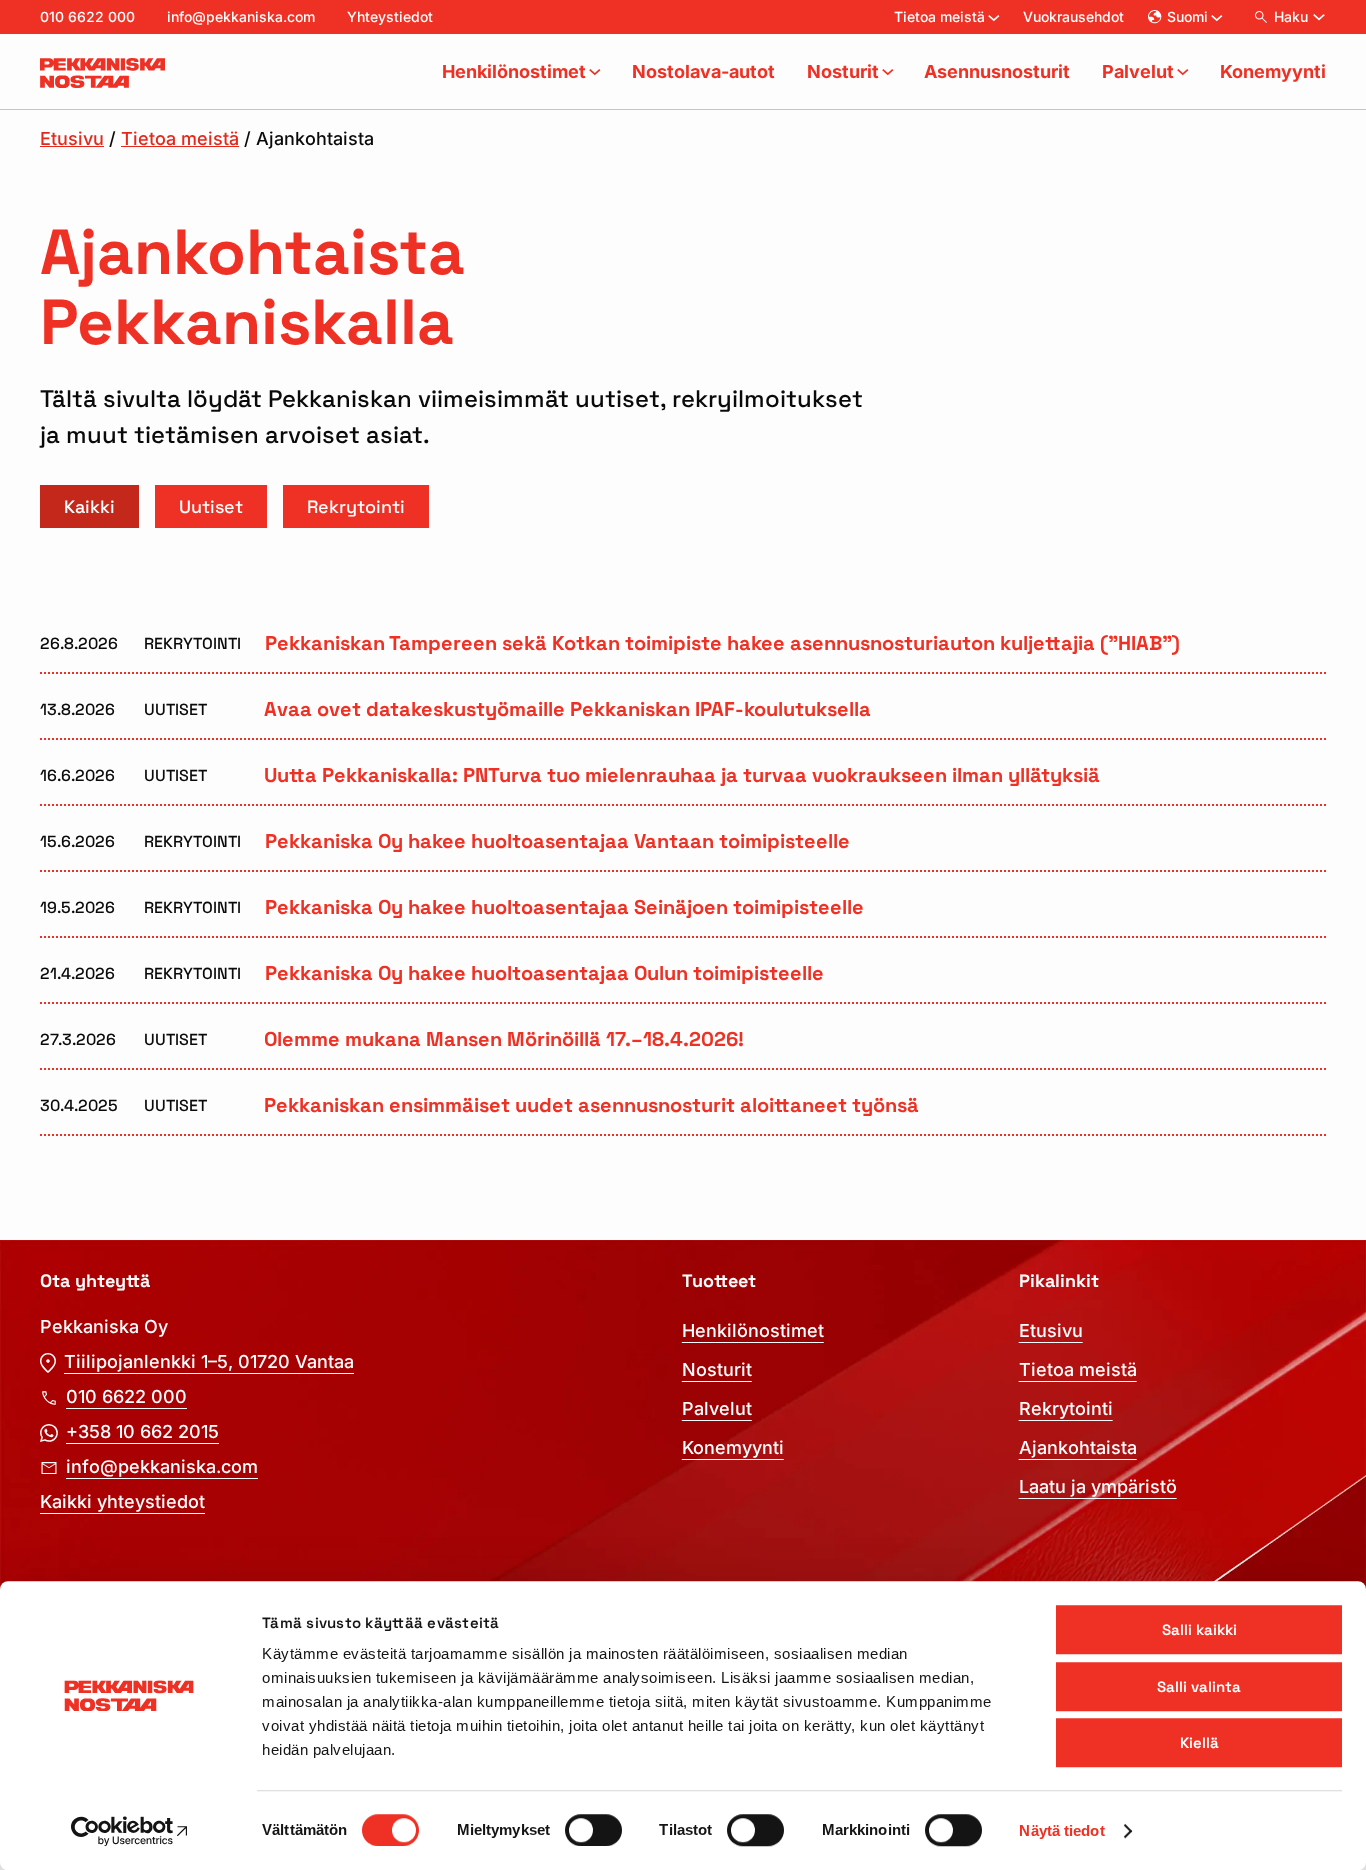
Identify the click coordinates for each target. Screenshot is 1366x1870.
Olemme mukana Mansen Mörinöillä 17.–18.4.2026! (504, 1040)
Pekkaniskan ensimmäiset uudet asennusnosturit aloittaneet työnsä (591, 1106)
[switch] (593, 1830)
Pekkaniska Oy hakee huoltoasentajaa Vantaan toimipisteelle (557, 842)
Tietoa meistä (180, 138)
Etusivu (72, 138)
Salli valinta (1199, 1686)
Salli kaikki (1199, 1629)
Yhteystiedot (390, 16)
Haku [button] (1291, 16)
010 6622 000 (87, 16)
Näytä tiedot (1061, 1830)
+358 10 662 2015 (142, 1431)
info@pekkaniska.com (241, 16)
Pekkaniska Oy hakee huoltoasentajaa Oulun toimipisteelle (544, 974)
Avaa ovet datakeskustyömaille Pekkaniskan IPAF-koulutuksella (567, 710)
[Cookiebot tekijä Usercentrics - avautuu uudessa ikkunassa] (129, 1831)
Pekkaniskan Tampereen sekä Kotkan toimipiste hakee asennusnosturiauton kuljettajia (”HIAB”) (722, 644)
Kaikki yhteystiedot (122, 1501)
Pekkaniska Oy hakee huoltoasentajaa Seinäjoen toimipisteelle (564, 908)
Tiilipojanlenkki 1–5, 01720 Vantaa (209, 1361)
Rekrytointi (356, 506)
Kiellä (1199, 1742)
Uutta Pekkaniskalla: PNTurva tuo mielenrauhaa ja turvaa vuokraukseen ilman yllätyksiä (682, 776)
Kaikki (89, 506)
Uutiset (211, 506)
